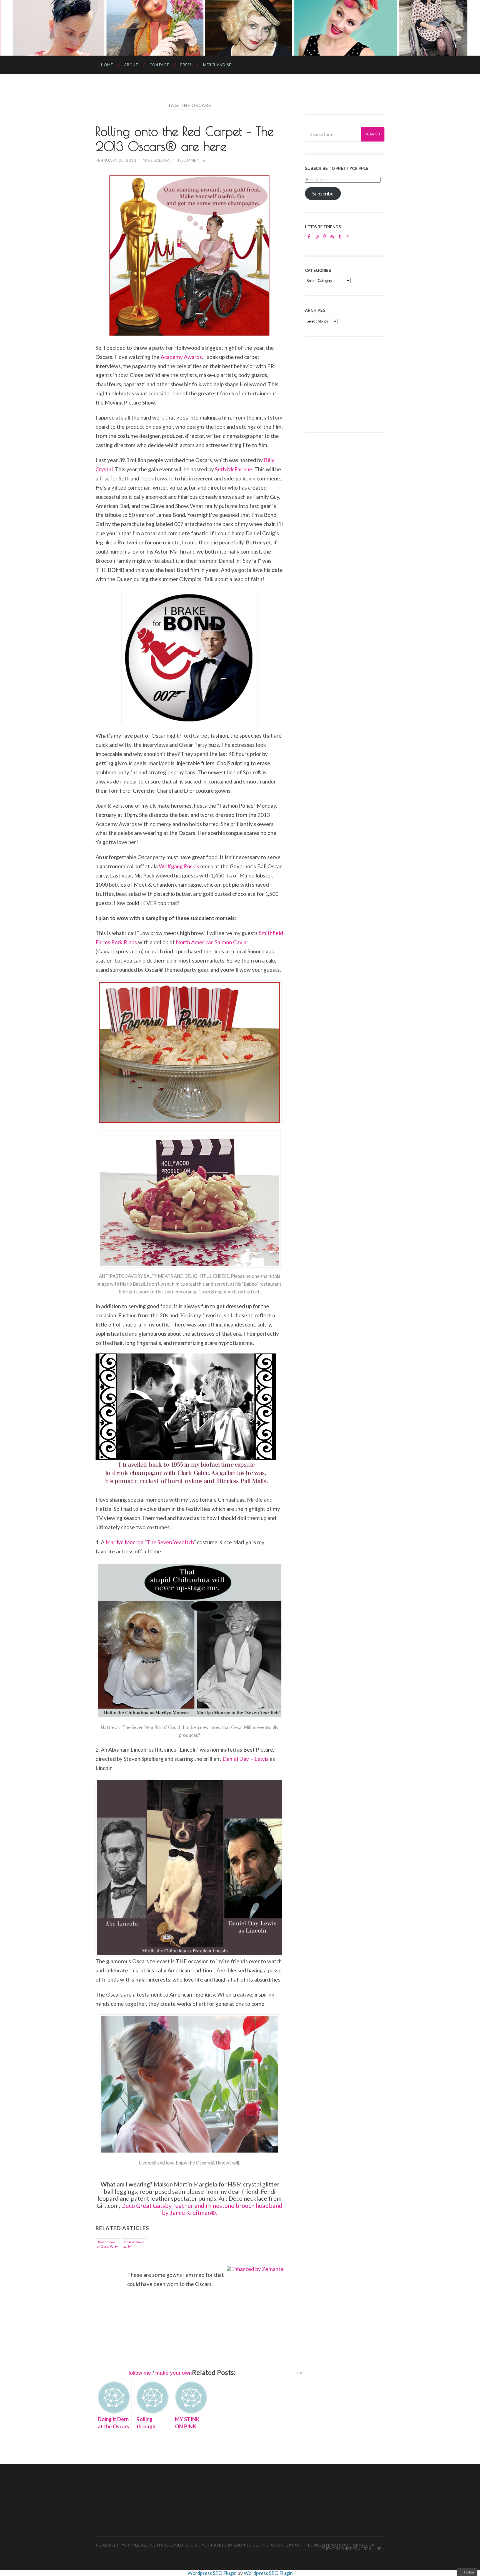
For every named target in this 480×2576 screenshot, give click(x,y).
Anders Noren (357, 2549)
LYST (300, 2373)
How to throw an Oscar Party (107, 2244)
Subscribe (323, 194)
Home (107, 65)
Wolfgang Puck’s (179, 866)
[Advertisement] (347, 384)
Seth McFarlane (234, 469)
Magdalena (156, 160)
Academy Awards (181, 357)
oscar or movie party (134, 2244)
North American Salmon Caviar (212, 942)
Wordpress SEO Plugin (212, 2573)
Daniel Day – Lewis (246, 1759)
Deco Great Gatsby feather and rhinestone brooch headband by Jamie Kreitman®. (202, 2209)
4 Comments (191, 160)
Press (186, 65)
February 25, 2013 (116, 160)
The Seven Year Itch (170, 1542)
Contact (159, 65)
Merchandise (217, 65)
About (131, 65)
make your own (174, 2373)
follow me (140, 2373)
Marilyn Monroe (125, 1542)
